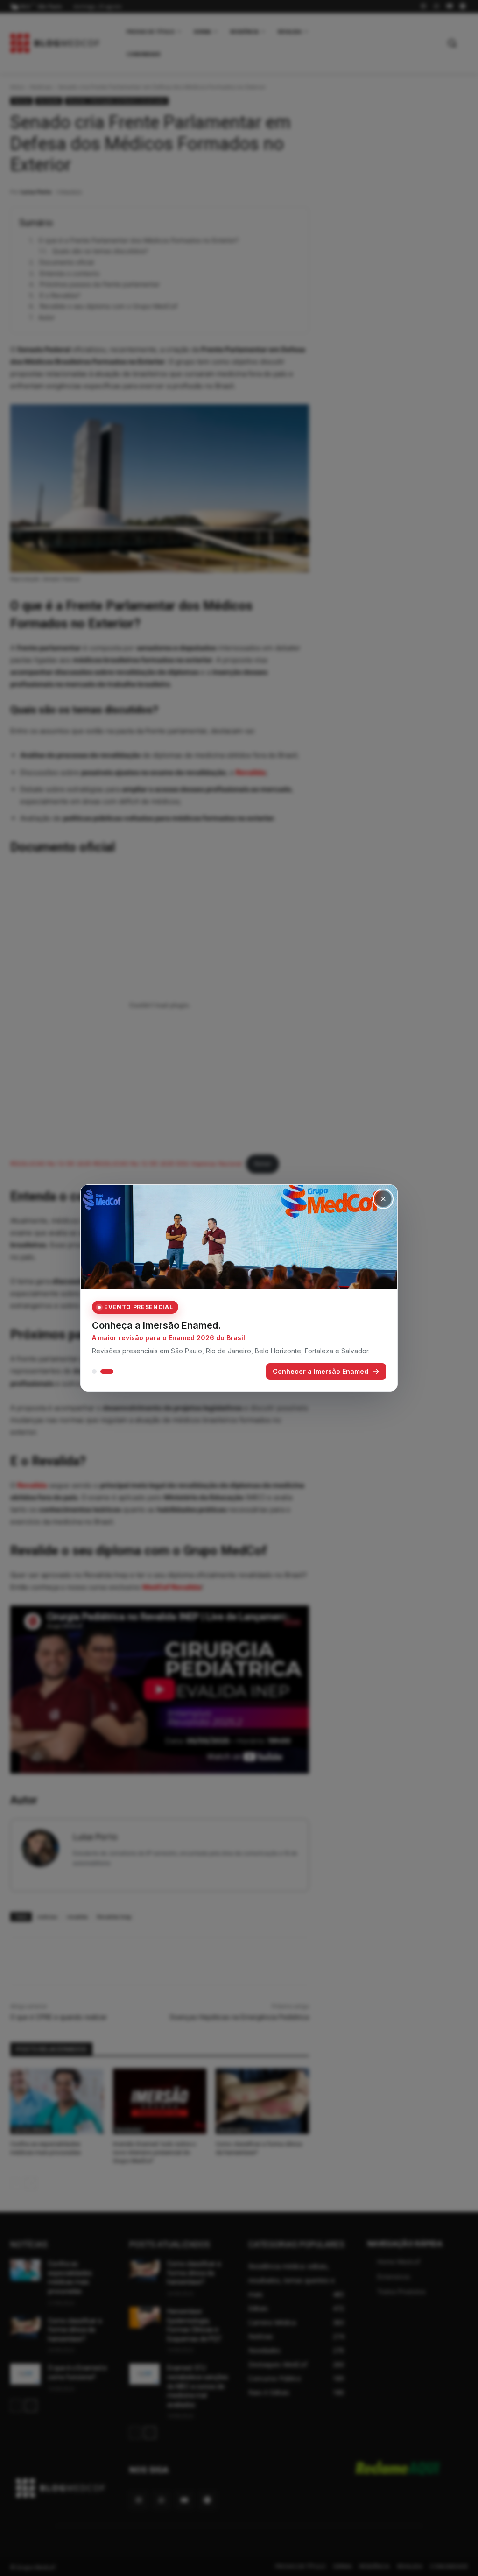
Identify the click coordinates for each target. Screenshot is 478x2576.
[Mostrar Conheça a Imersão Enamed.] (111, 1375)
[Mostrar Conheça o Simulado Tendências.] (98, 1375)
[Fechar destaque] (383, 1195)
